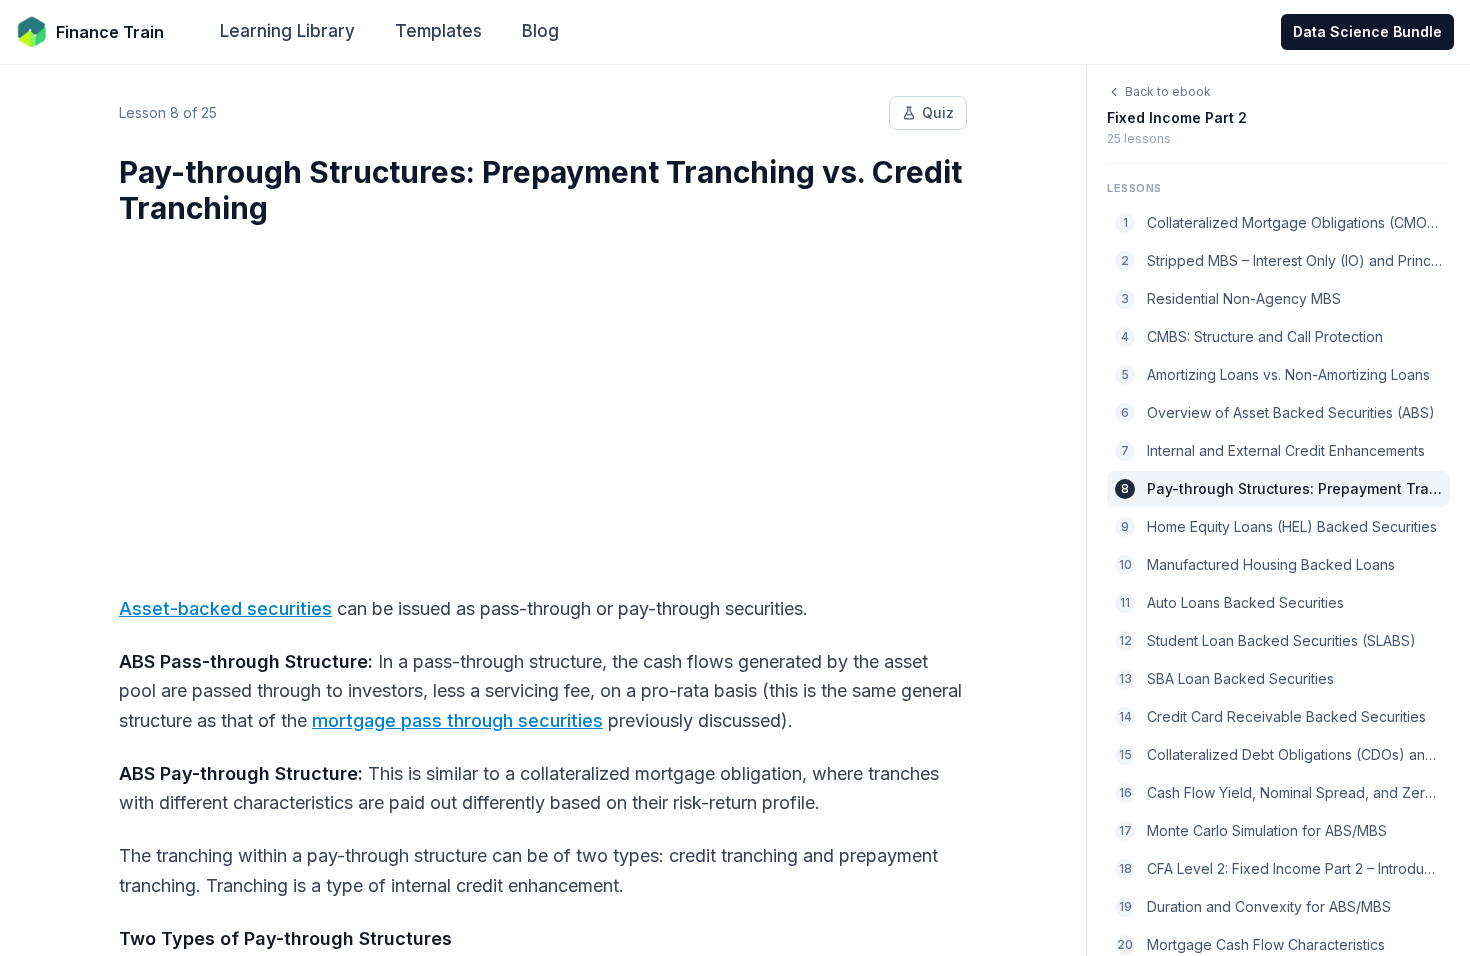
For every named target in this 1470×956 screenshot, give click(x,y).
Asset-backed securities (225, 608)
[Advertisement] (543, 398)
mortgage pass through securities (457, 720)
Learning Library (287, 31)
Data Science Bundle (1367, 31)
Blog (540, 31)
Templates (438, 31)
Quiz (938, 112)
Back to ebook (1168, 91)
